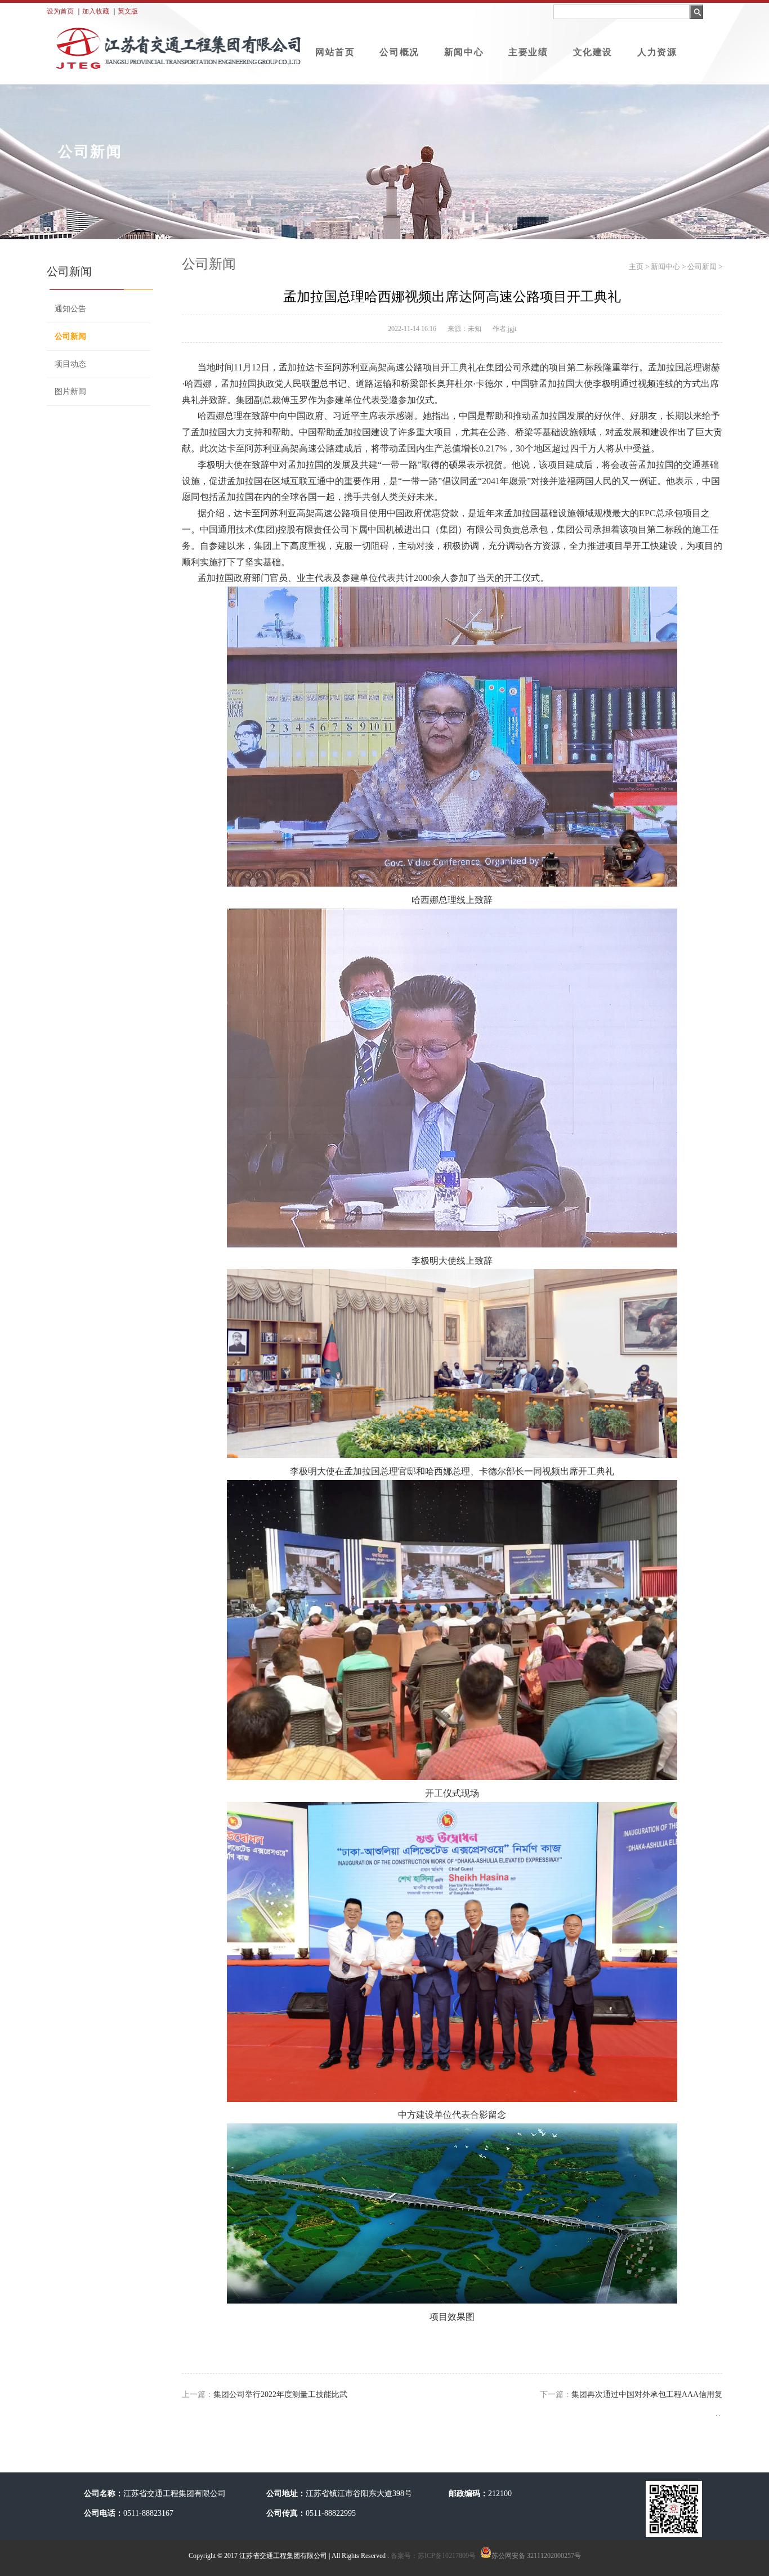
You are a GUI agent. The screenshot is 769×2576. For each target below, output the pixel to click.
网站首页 (335, 52)
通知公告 (70, 309)
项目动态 (70, 364)
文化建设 (593, 52)
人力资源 (657, 52)
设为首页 (60, 11)
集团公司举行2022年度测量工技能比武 (280, 2394)
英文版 (128, 11)
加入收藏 (96, 11)
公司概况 (399, 52)
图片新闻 (70, 392)
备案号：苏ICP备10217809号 (432, 2556)
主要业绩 (528, 52)
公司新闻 (70, 336)
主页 (636, 267)
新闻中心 (464, 52)
